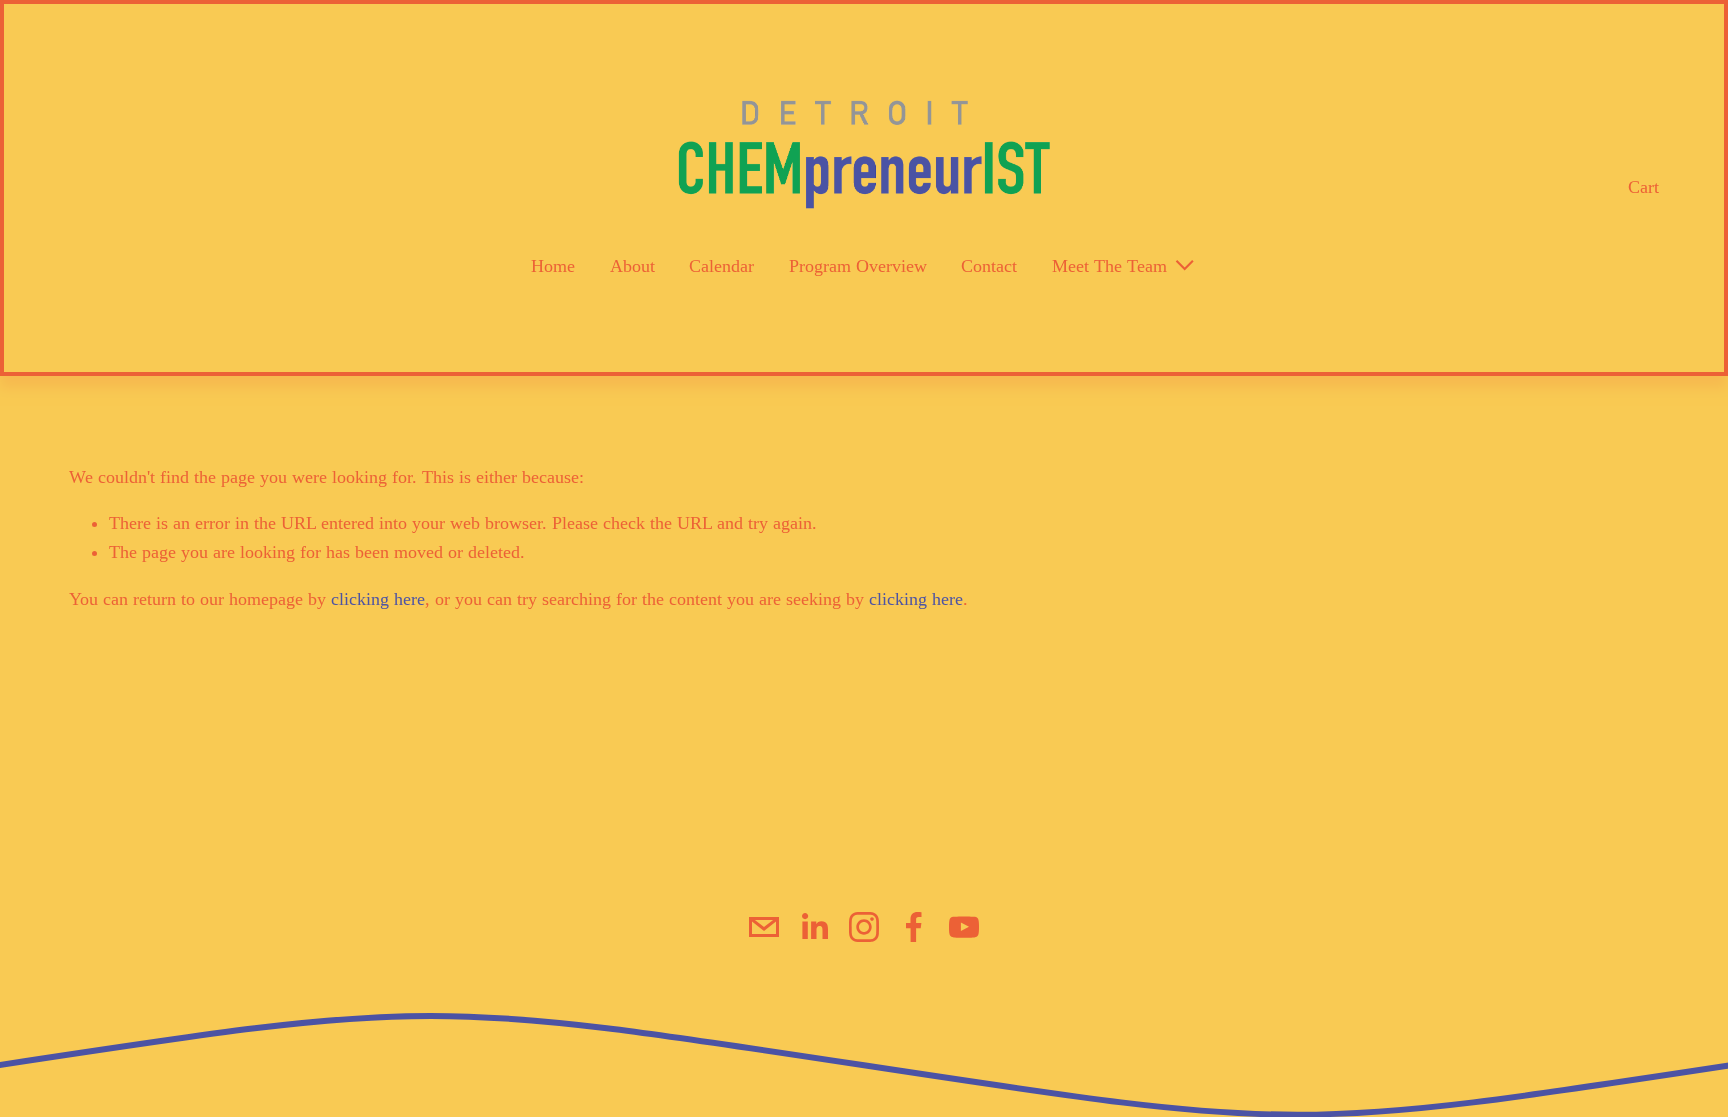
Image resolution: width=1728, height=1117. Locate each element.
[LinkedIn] (814, 927)
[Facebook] (914, 927)
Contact (989, 266)
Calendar (721, 266)
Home (553, 266)
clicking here (378, 599)
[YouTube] (964, 927)
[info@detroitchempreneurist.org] (764, 927)
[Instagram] (864, 927)
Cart (1643, 187)
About (632, 266)
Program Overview (858, 266)
